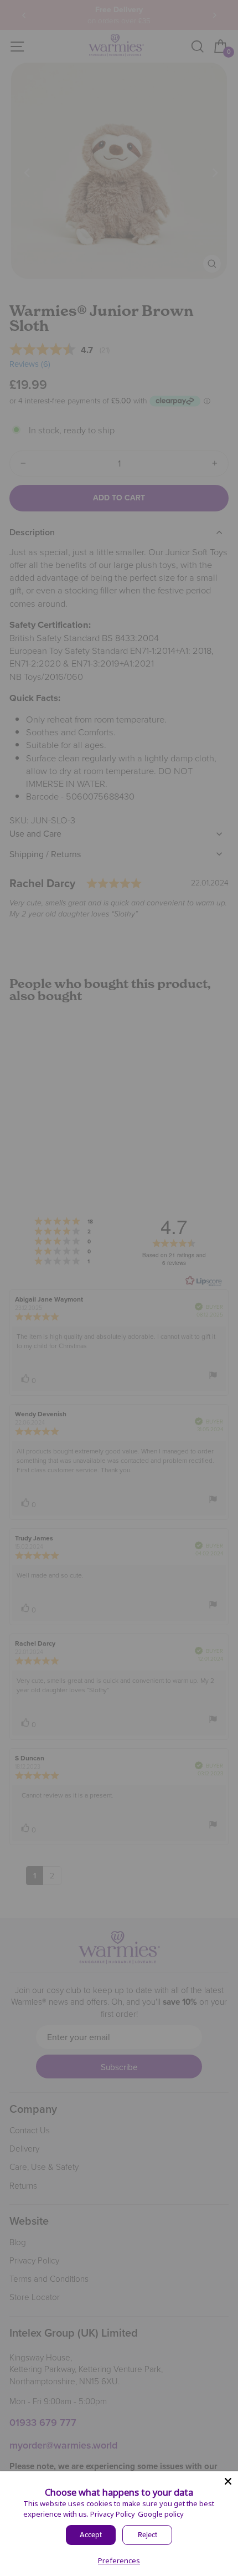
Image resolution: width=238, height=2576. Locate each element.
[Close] (228, 2481)
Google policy (161, 2514)
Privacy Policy (113, 2514)
